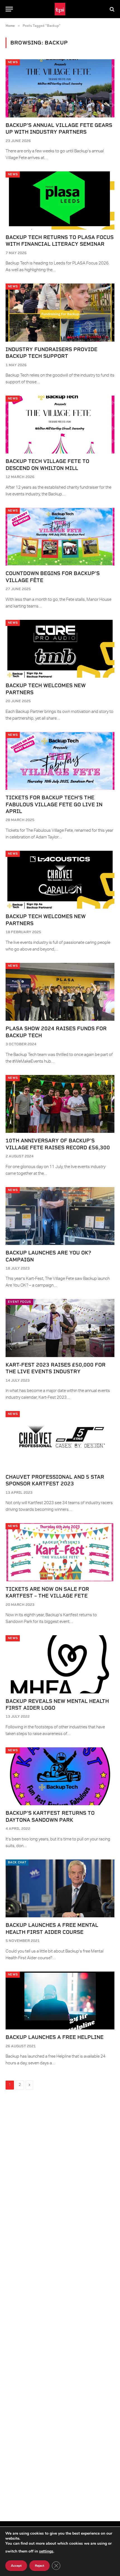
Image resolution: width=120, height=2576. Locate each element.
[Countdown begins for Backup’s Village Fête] (60, 537)
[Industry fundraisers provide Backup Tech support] (60, 312)
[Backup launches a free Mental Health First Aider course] (60, 1888)
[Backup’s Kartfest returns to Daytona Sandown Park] (60, 1776)
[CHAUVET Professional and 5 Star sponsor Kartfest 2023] (60, 1440)
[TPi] (60, 9)
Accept (16, 2566)
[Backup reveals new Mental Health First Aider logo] (60, 1664)
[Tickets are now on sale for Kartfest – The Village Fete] (60, 1552)
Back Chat (17, 1862)
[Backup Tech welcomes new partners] (60, 649)
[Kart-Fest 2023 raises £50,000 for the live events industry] (60, 1328)
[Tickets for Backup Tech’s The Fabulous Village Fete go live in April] (60, 761)
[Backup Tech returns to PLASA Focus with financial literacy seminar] (60, 200)
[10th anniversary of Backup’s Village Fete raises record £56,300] (60, 1104)
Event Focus (19, 1302)
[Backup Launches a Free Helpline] (60, 2000)
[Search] (111, 9)
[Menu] (9, 9)
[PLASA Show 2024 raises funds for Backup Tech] (60, 992)
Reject (39, 2566)
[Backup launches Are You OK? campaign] (60, 1216)
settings (46, 2551)
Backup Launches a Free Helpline (55, 2037)
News (13, 62)
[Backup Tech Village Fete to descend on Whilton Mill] (60, 425)
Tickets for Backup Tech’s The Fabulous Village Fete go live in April (54, 804)
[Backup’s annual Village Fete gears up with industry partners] (60, 88)
